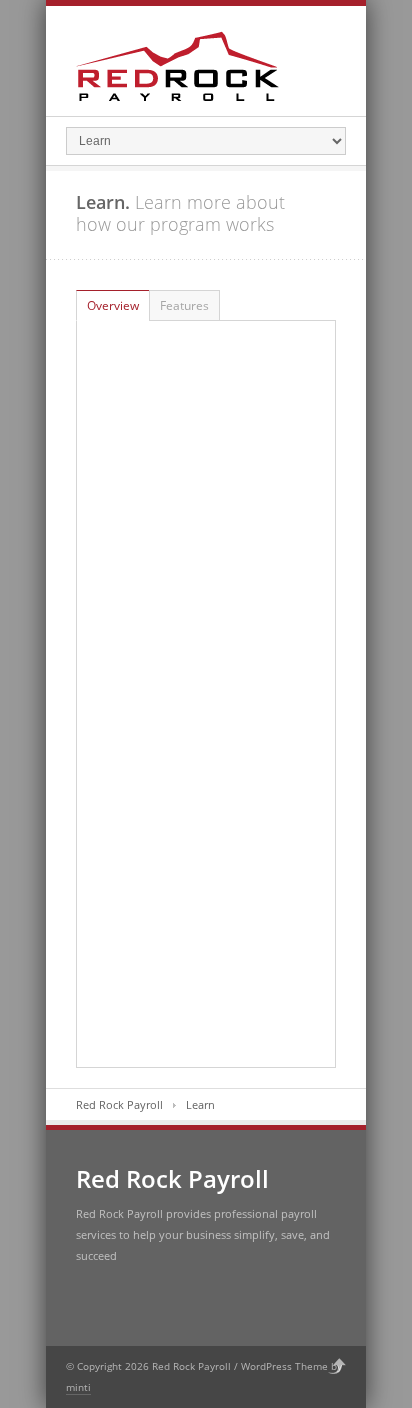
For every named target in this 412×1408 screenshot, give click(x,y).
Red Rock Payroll (119, 1104)
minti (78, 1387)
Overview (113, 305)
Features (184, 305)
